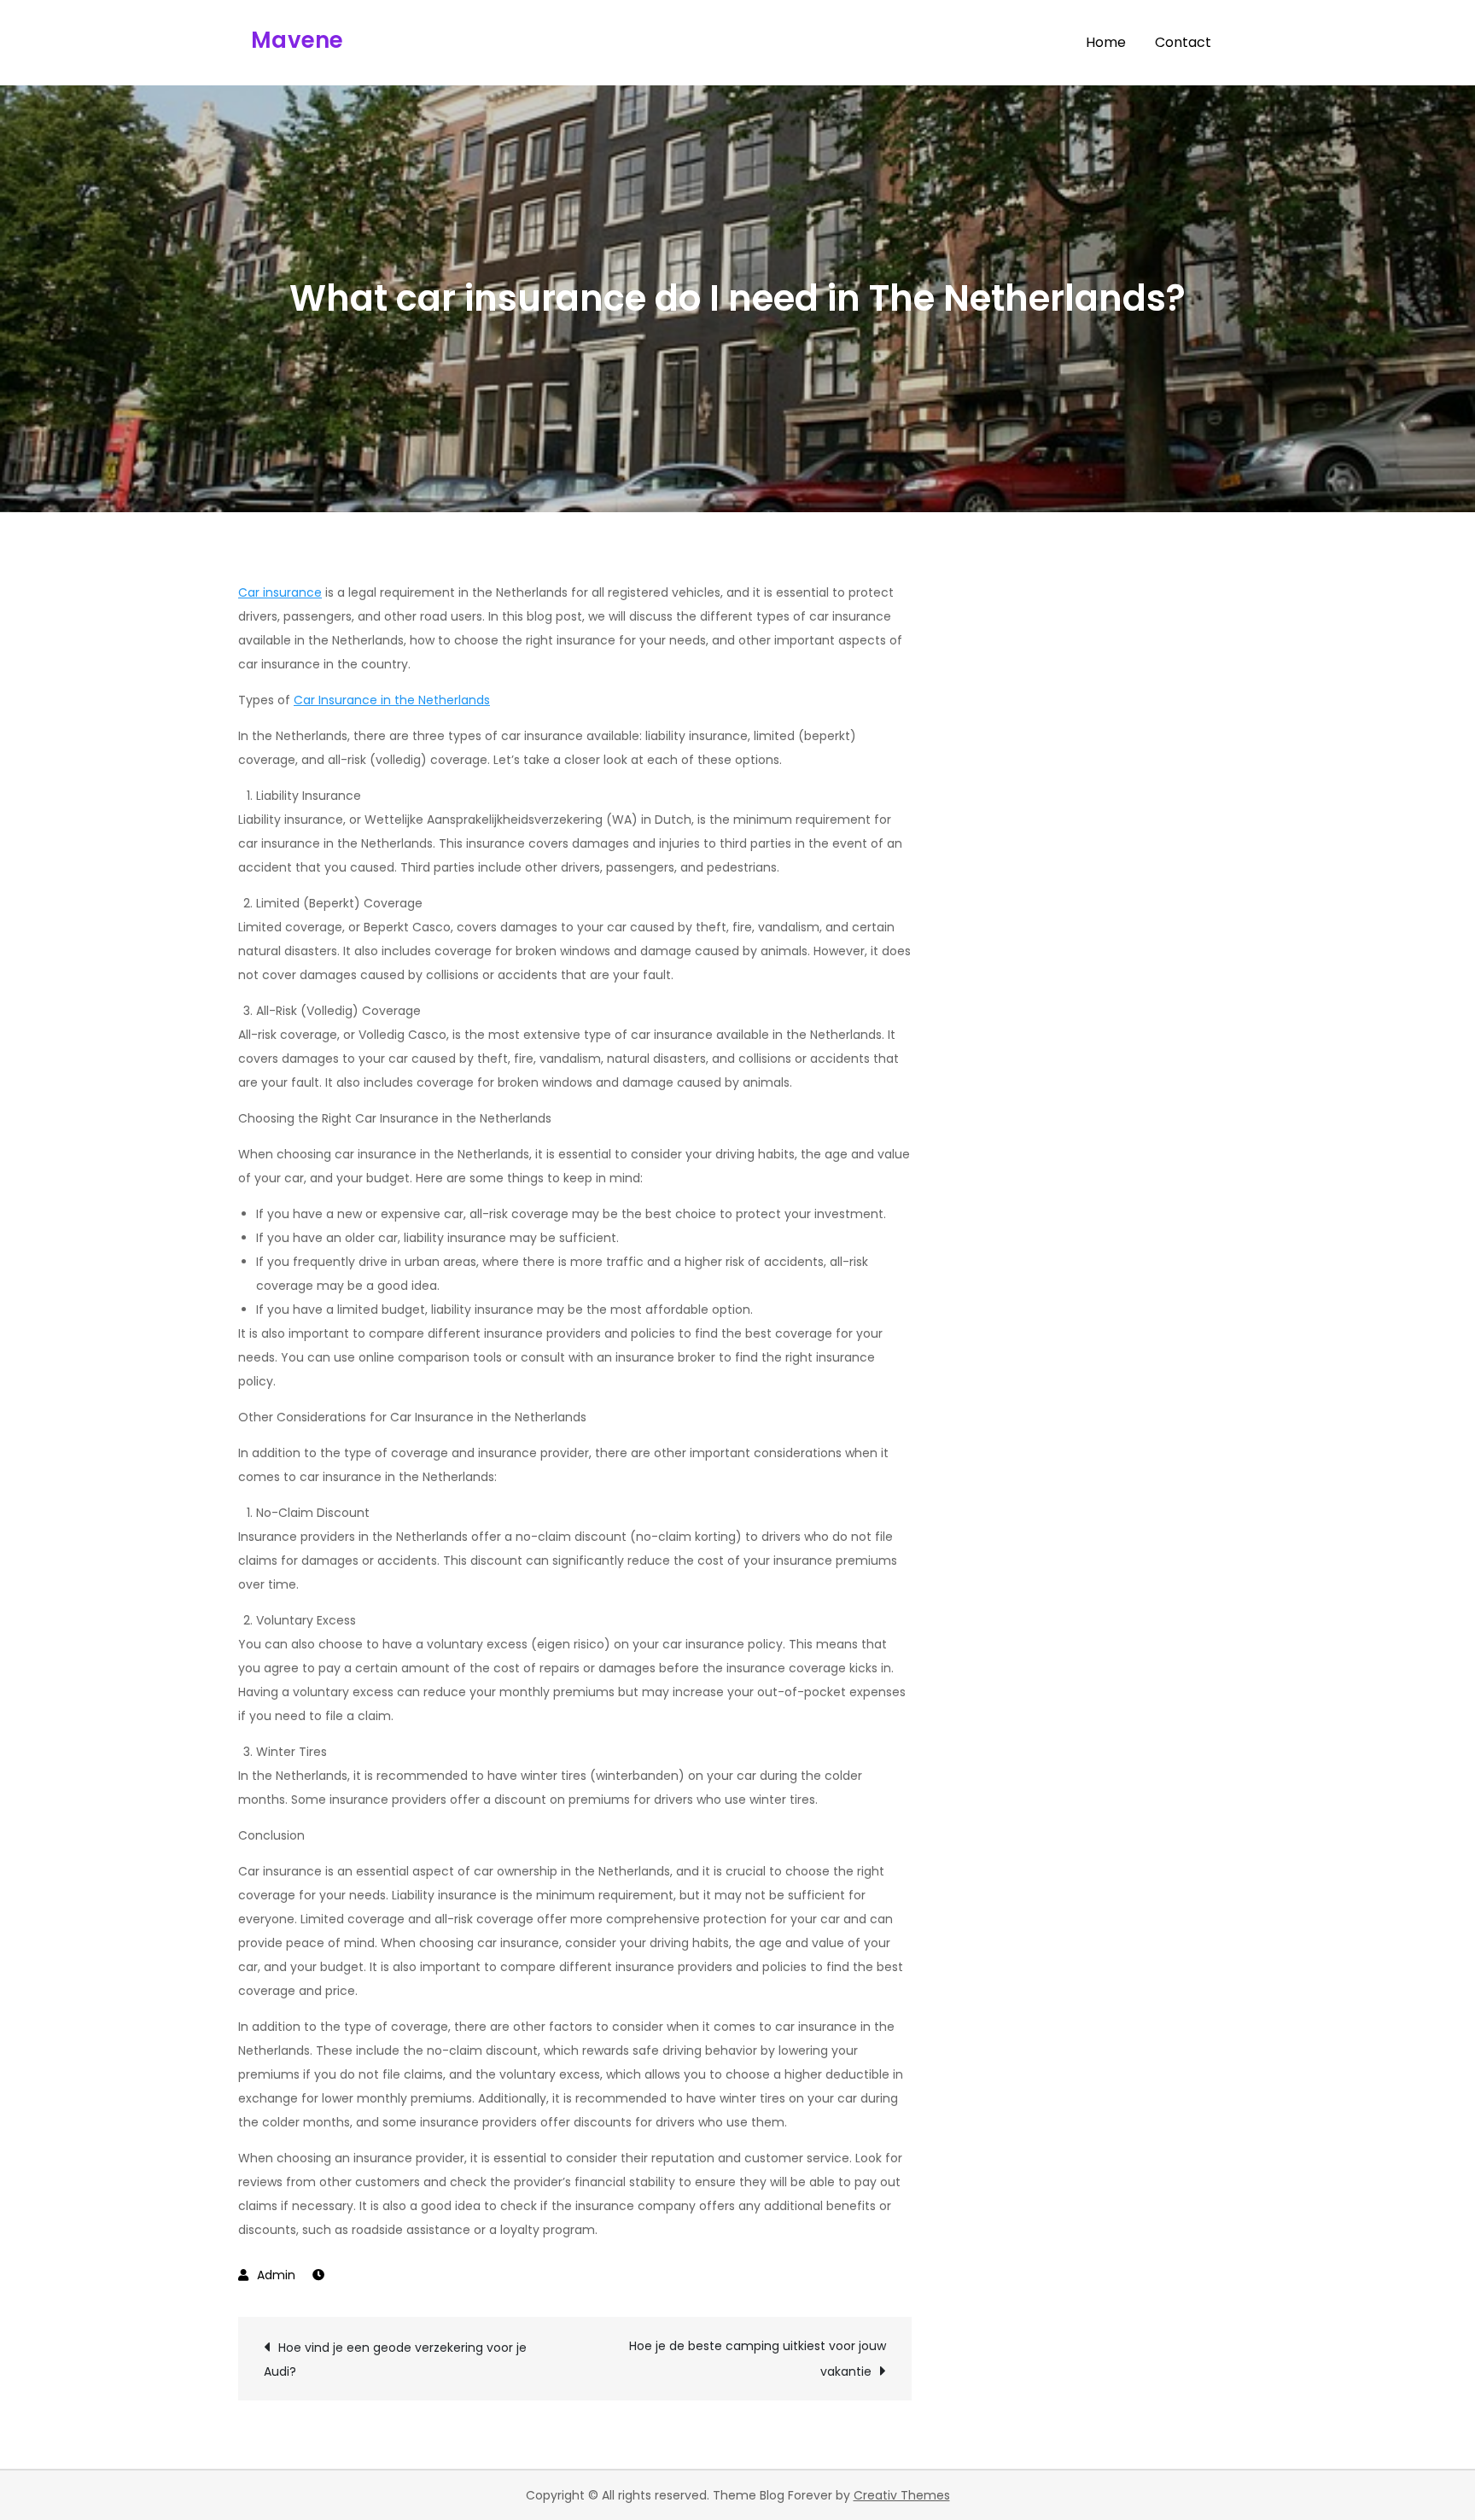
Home (1106, 42)
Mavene (297, 40)
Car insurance (280, 592)
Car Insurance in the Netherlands (392, 700)
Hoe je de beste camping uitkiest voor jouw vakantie (758, 2359)
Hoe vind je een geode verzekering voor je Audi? (395, 2360)
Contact (1183, 42)
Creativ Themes (902, 2495)
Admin (276, 2275)
